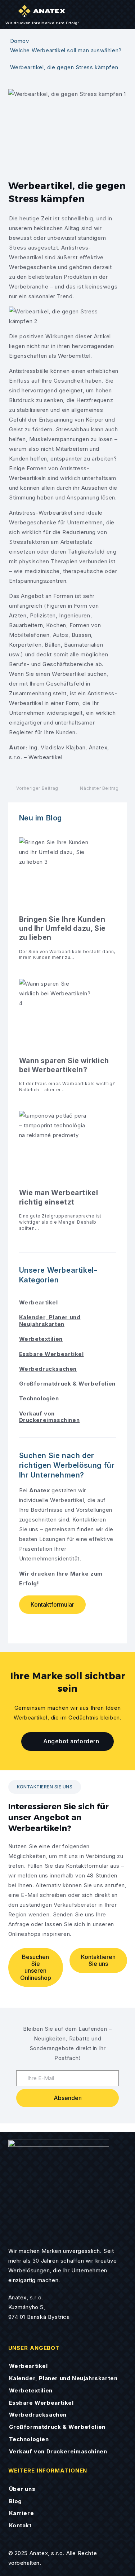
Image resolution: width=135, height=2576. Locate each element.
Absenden (68, 2098)
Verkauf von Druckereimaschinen (49, 1417)
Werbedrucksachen (48, 1369)
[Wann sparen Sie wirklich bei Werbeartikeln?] (68, 1040)
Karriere (22, 2513)
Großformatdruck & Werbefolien (67, 1384)
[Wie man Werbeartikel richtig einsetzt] (68, 1175)
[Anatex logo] (42, 11)
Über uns (22, 2489)
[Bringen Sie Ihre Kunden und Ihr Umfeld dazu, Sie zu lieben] (68, 903)
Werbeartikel (39, 1302)
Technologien (39, 1398)
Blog (15, 2501)
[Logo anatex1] (59, 2190)
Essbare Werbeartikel (51, 1354)
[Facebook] (26, 1626)
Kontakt (20, 2525)
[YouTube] (39, 1626)
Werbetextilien (41, 1339)
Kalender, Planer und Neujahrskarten (50, 1321)
